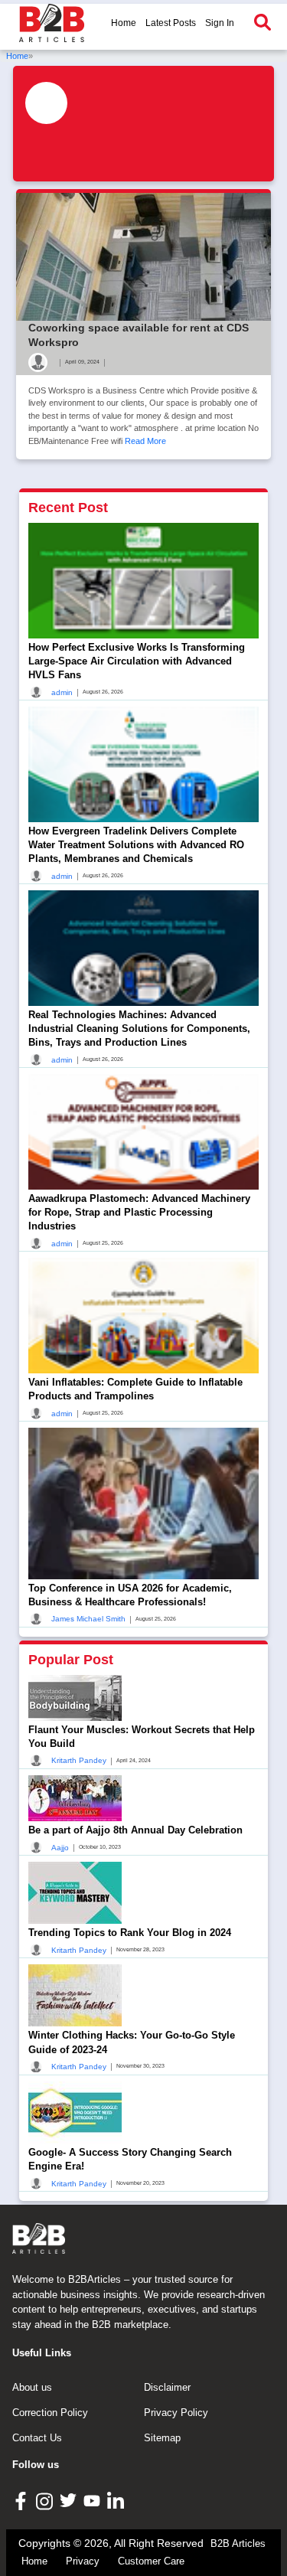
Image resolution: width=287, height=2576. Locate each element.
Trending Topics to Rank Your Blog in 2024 (130, 1933)
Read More (145, 441)
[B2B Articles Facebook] (23, 2500)
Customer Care (151, 2561)
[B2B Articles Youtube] (94, 2500)
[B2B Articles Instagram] (46, 2501)
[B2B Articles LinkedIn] (117, 2501)
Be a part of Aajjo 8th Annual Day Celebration (135, 1830)
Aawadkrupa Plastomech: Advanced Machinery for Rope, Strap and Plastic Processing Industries (139, 1212)
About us (32, 2387)
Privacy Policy (176, 2413)
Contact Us (37, 2438)
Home (124, 23)
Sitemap (162, 2438)
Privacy (83, 2561)
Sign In (220, 23)
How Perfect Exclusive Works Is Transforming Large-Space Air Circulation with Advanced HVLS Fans (137, 661)
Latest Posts (171, 23)
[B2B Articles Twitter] (70, 2500)
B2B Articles (238, 2543)
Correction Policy (50, 2413)
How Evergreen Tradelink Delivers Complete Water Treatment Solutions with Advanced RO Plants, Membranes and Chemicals (136, 845)
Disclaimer (167, 2387)
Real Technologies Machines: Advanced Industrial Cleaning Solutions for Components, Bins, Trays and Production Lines (139, 1028)
